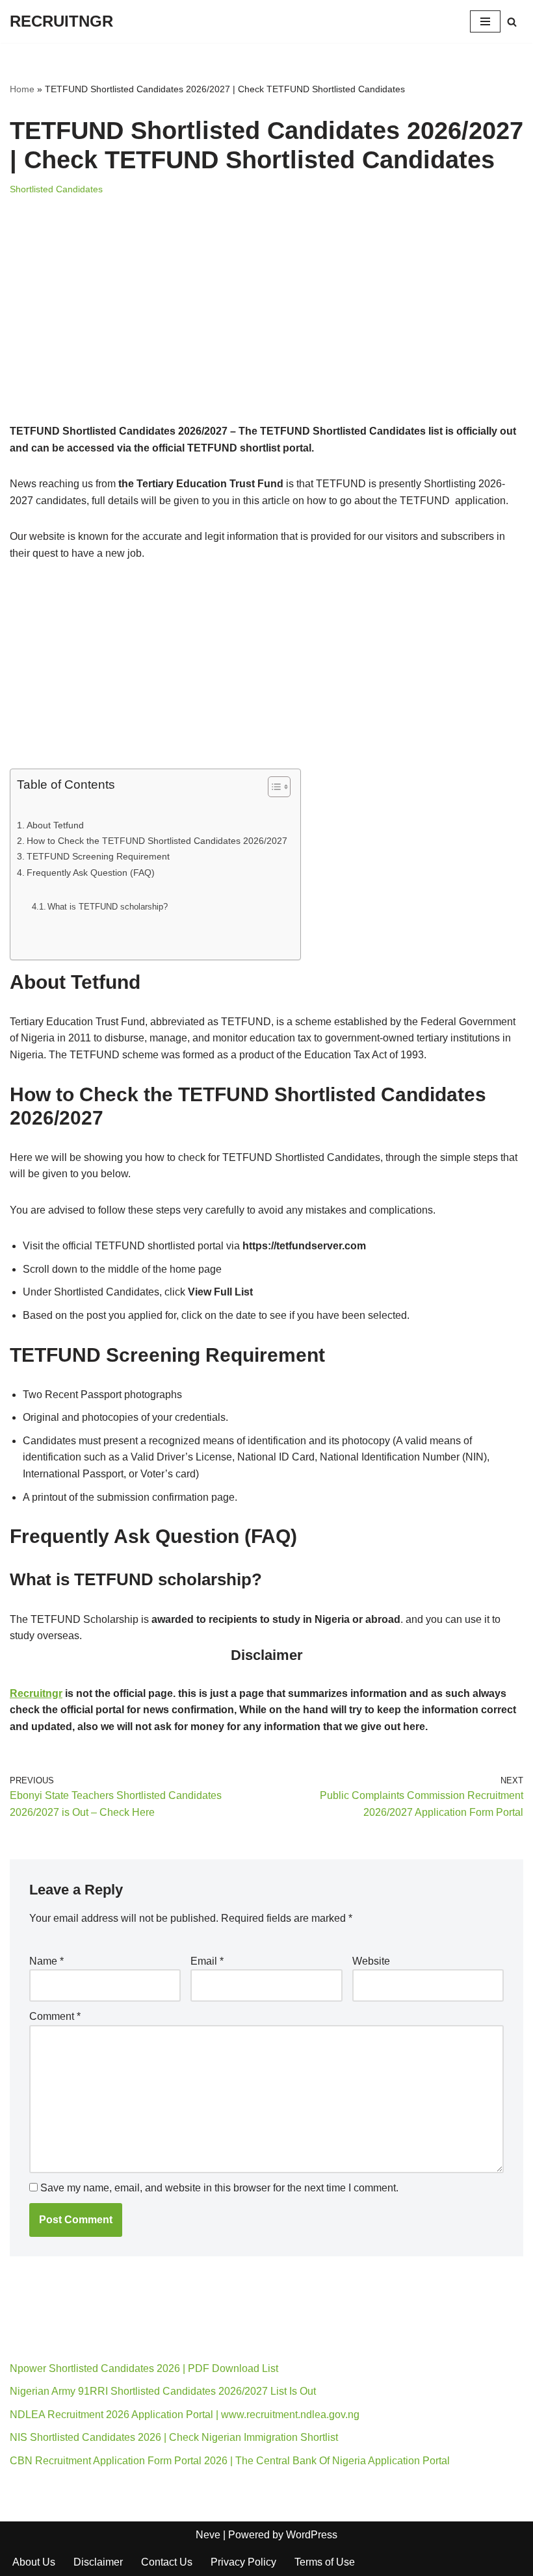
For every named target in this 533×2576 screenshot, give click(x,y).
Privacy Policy (243, 2562)
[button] (266, 1651)
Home (22, 89)
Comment (55, 2016)
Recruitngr (36, 1693)
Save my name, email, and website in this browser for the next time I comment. (219, 2188)
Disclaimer (98, 2562)
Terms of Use (325, 2562)
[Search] (512, 22)
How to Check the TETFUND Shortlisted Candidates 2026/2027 (157, 841)
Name (46, 1961)
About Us (34, 2562)
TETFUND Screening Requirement (98, 856)
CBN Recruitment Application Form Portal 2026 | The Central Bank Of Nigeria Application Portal (230, 2461)
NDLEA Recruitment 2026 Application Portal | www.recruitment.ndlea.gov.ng (185, 2415)
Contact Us (167, 2562)
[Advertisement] (266, 327)
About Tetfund (55, 825)
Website (371, 1961)
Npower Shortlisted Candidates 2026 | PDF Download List (144, 2368)
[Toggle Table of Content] (273, 787)
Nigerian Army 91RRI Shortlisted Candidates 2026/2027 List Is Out (163, 2391)
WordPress (312, 2535)
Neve (208, 2535)
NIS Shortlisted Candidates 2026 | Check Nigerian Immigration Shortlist (174, 2437)
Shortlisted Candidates (56, 189)
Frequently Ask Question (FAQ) (91, 873)
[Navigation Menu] (485, 21)
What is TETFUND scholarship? (108, 907)
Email (207, 1961)
